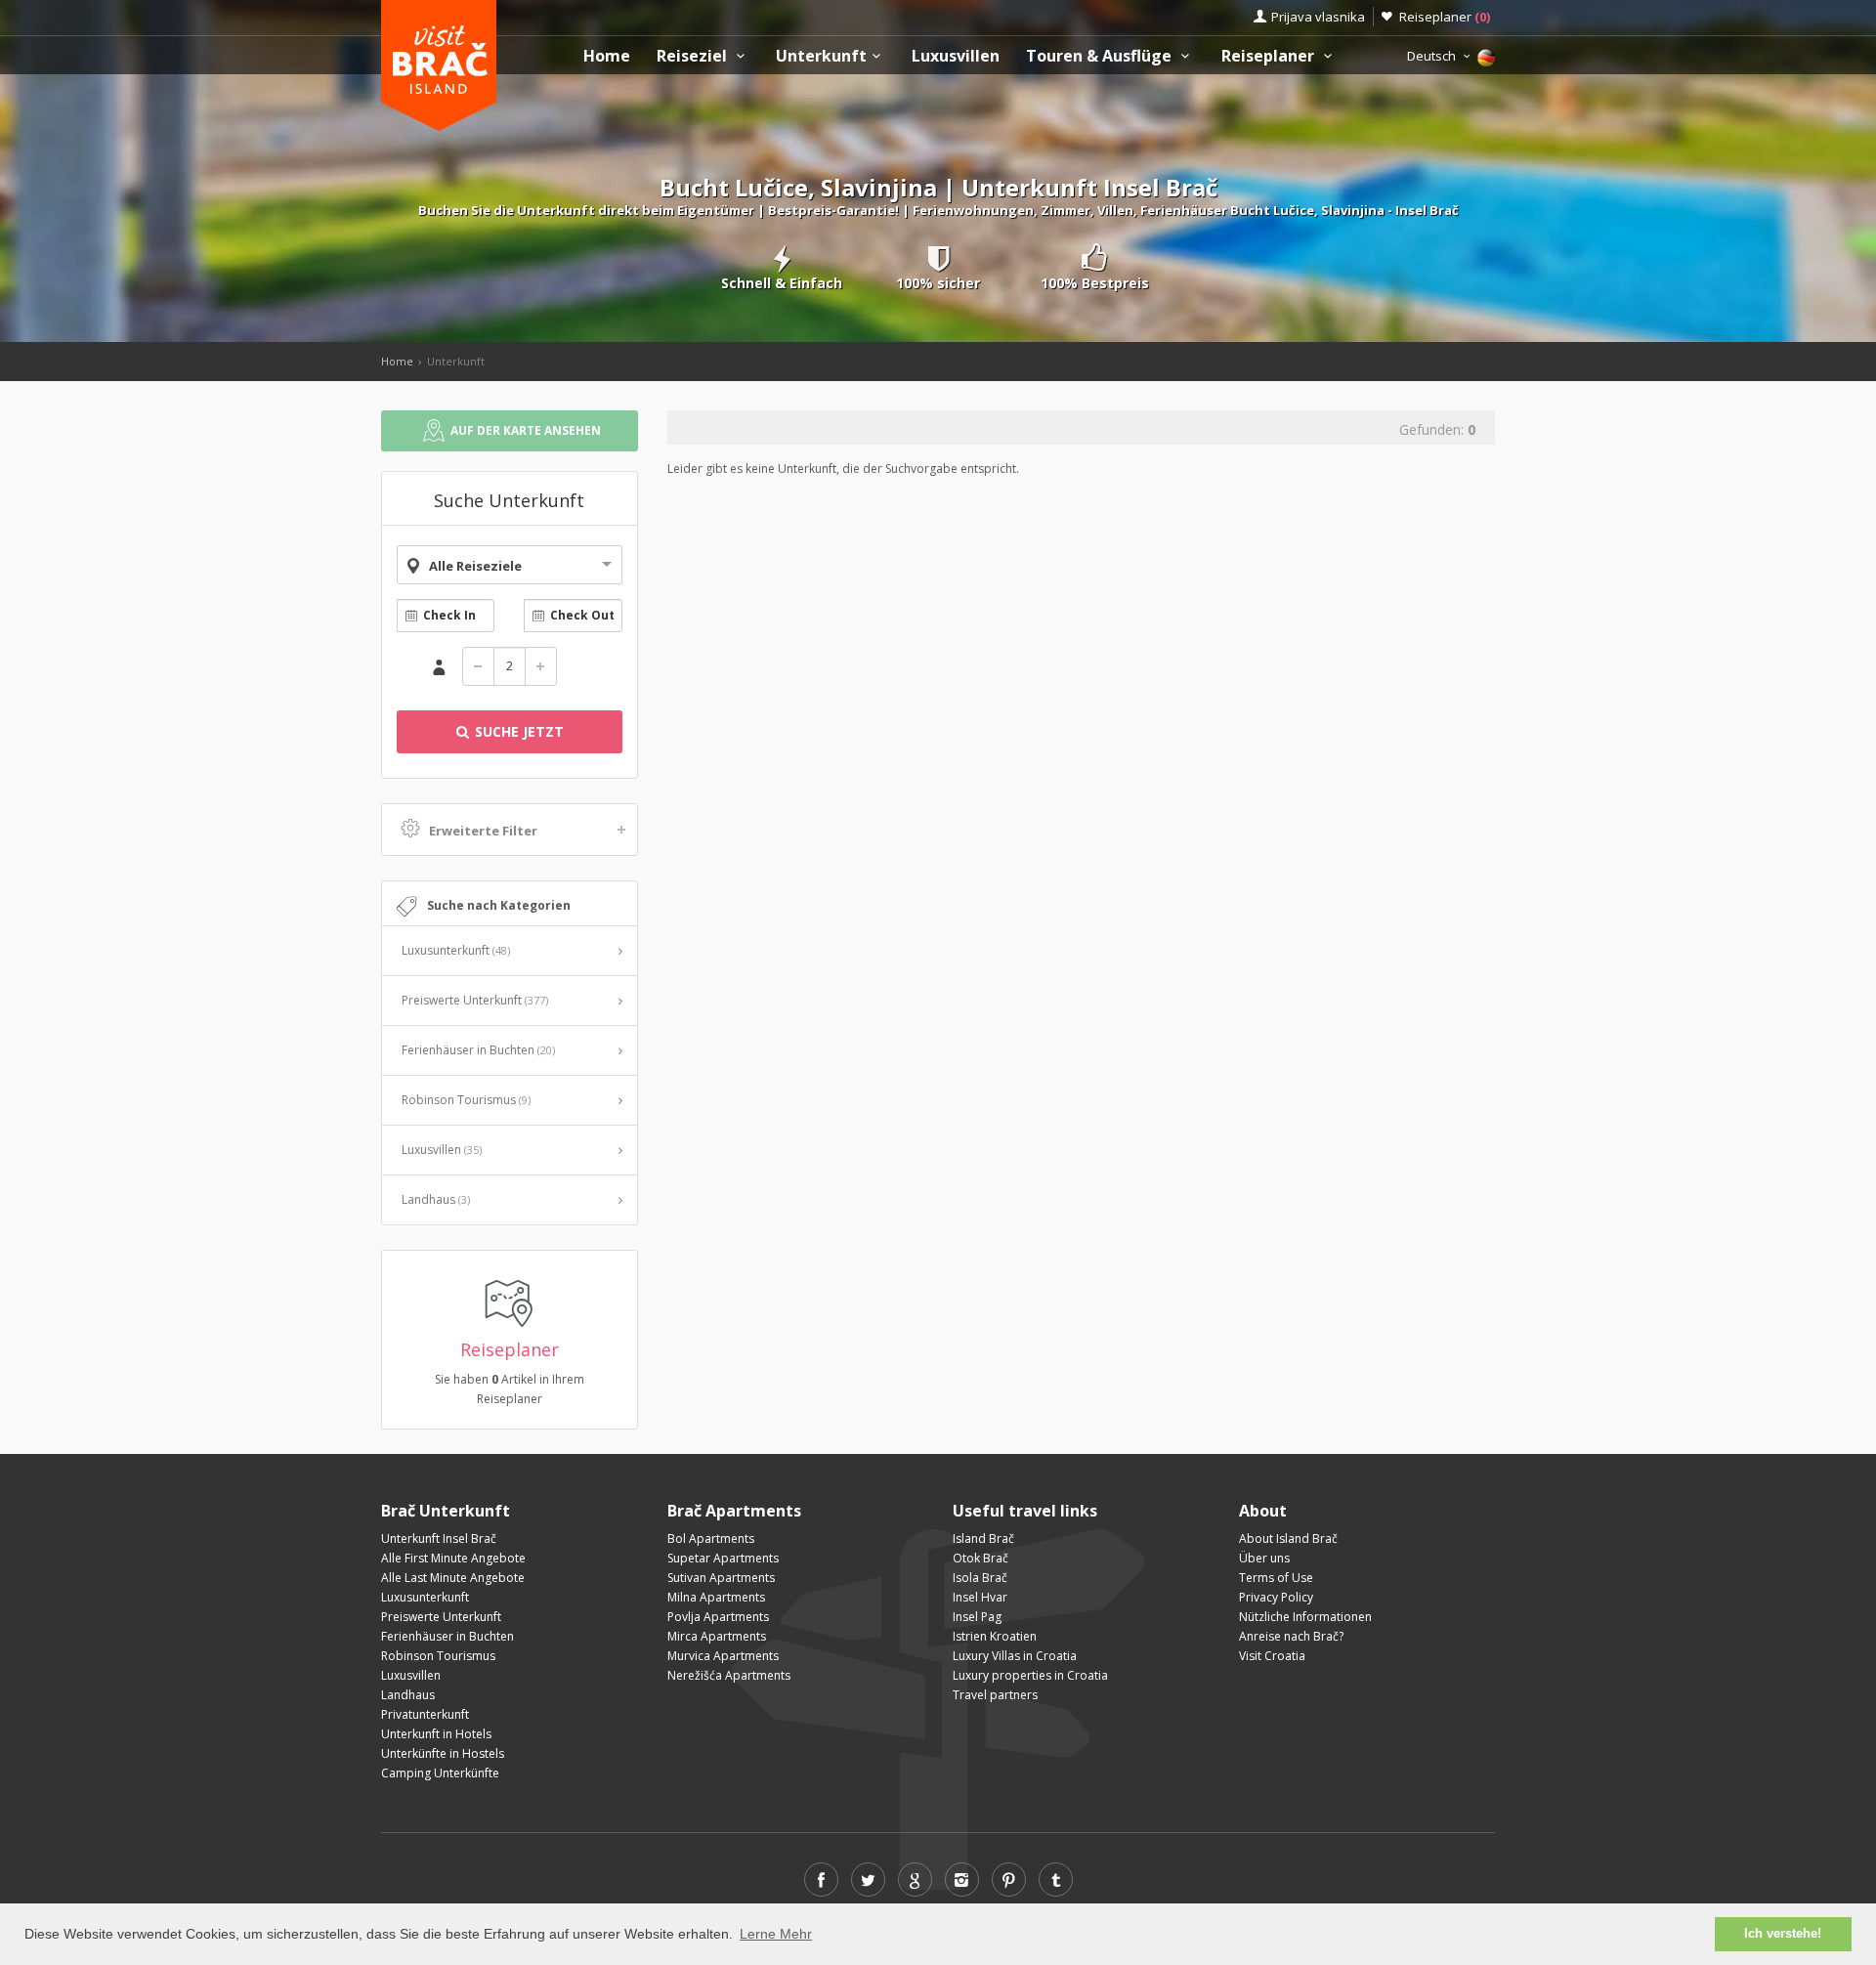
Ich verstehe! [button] (1783, 1934)
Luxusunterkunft (456, 950)
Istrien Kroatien (995, 1636)
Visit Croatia (1272, 1656)
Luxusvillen (956, 56)
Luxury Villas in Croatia (1015, 1656)
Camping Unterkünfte (440, 1773)
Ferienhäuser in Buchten (478, 1050)
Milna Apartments (716, 1597)
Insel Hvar (980, 1597)
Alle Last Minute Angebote (453, 1578)
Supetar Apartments (723, 1558)
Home (607, 56)
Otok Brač (981, 1558)
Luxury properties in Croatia (1030, 1675)
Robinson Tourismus (466, 1100)
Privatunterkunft (425, 1714)
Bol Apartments (711, 1538)
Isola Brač (980, 1578)
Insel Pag (977, 1617)
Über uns (1264, 1558)
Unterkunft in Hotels (436, 1734)
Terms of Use (1276, 1578)
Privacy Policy (1276, 1597)
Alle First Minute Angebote (453, 1558)
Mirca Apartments (717, 1636)
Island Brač (983, 1538)
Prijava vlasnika (1318, 17)
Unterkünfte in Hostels (443, 1753)
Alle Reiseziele (475, 566)
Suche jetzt (517, 731)
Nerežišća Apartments (729, 1675)
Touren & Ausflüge (1101, 56)
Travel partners (995, 1695)
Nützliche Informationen (1305, 1617)
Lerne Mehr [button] (776, 1934)
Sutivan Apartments (721, 1578)
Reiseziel (694, 56)
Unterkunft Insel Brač (439, 1538)
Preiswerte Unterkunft (475, 1000)
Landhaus (436, 1199)
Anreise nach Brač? (1291, 1636)
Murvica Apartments (723, 1656)
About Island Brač (1288, 1538)
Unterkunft (821, 56)
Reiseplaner (1445, 17)
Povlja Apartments (718, 1617)
